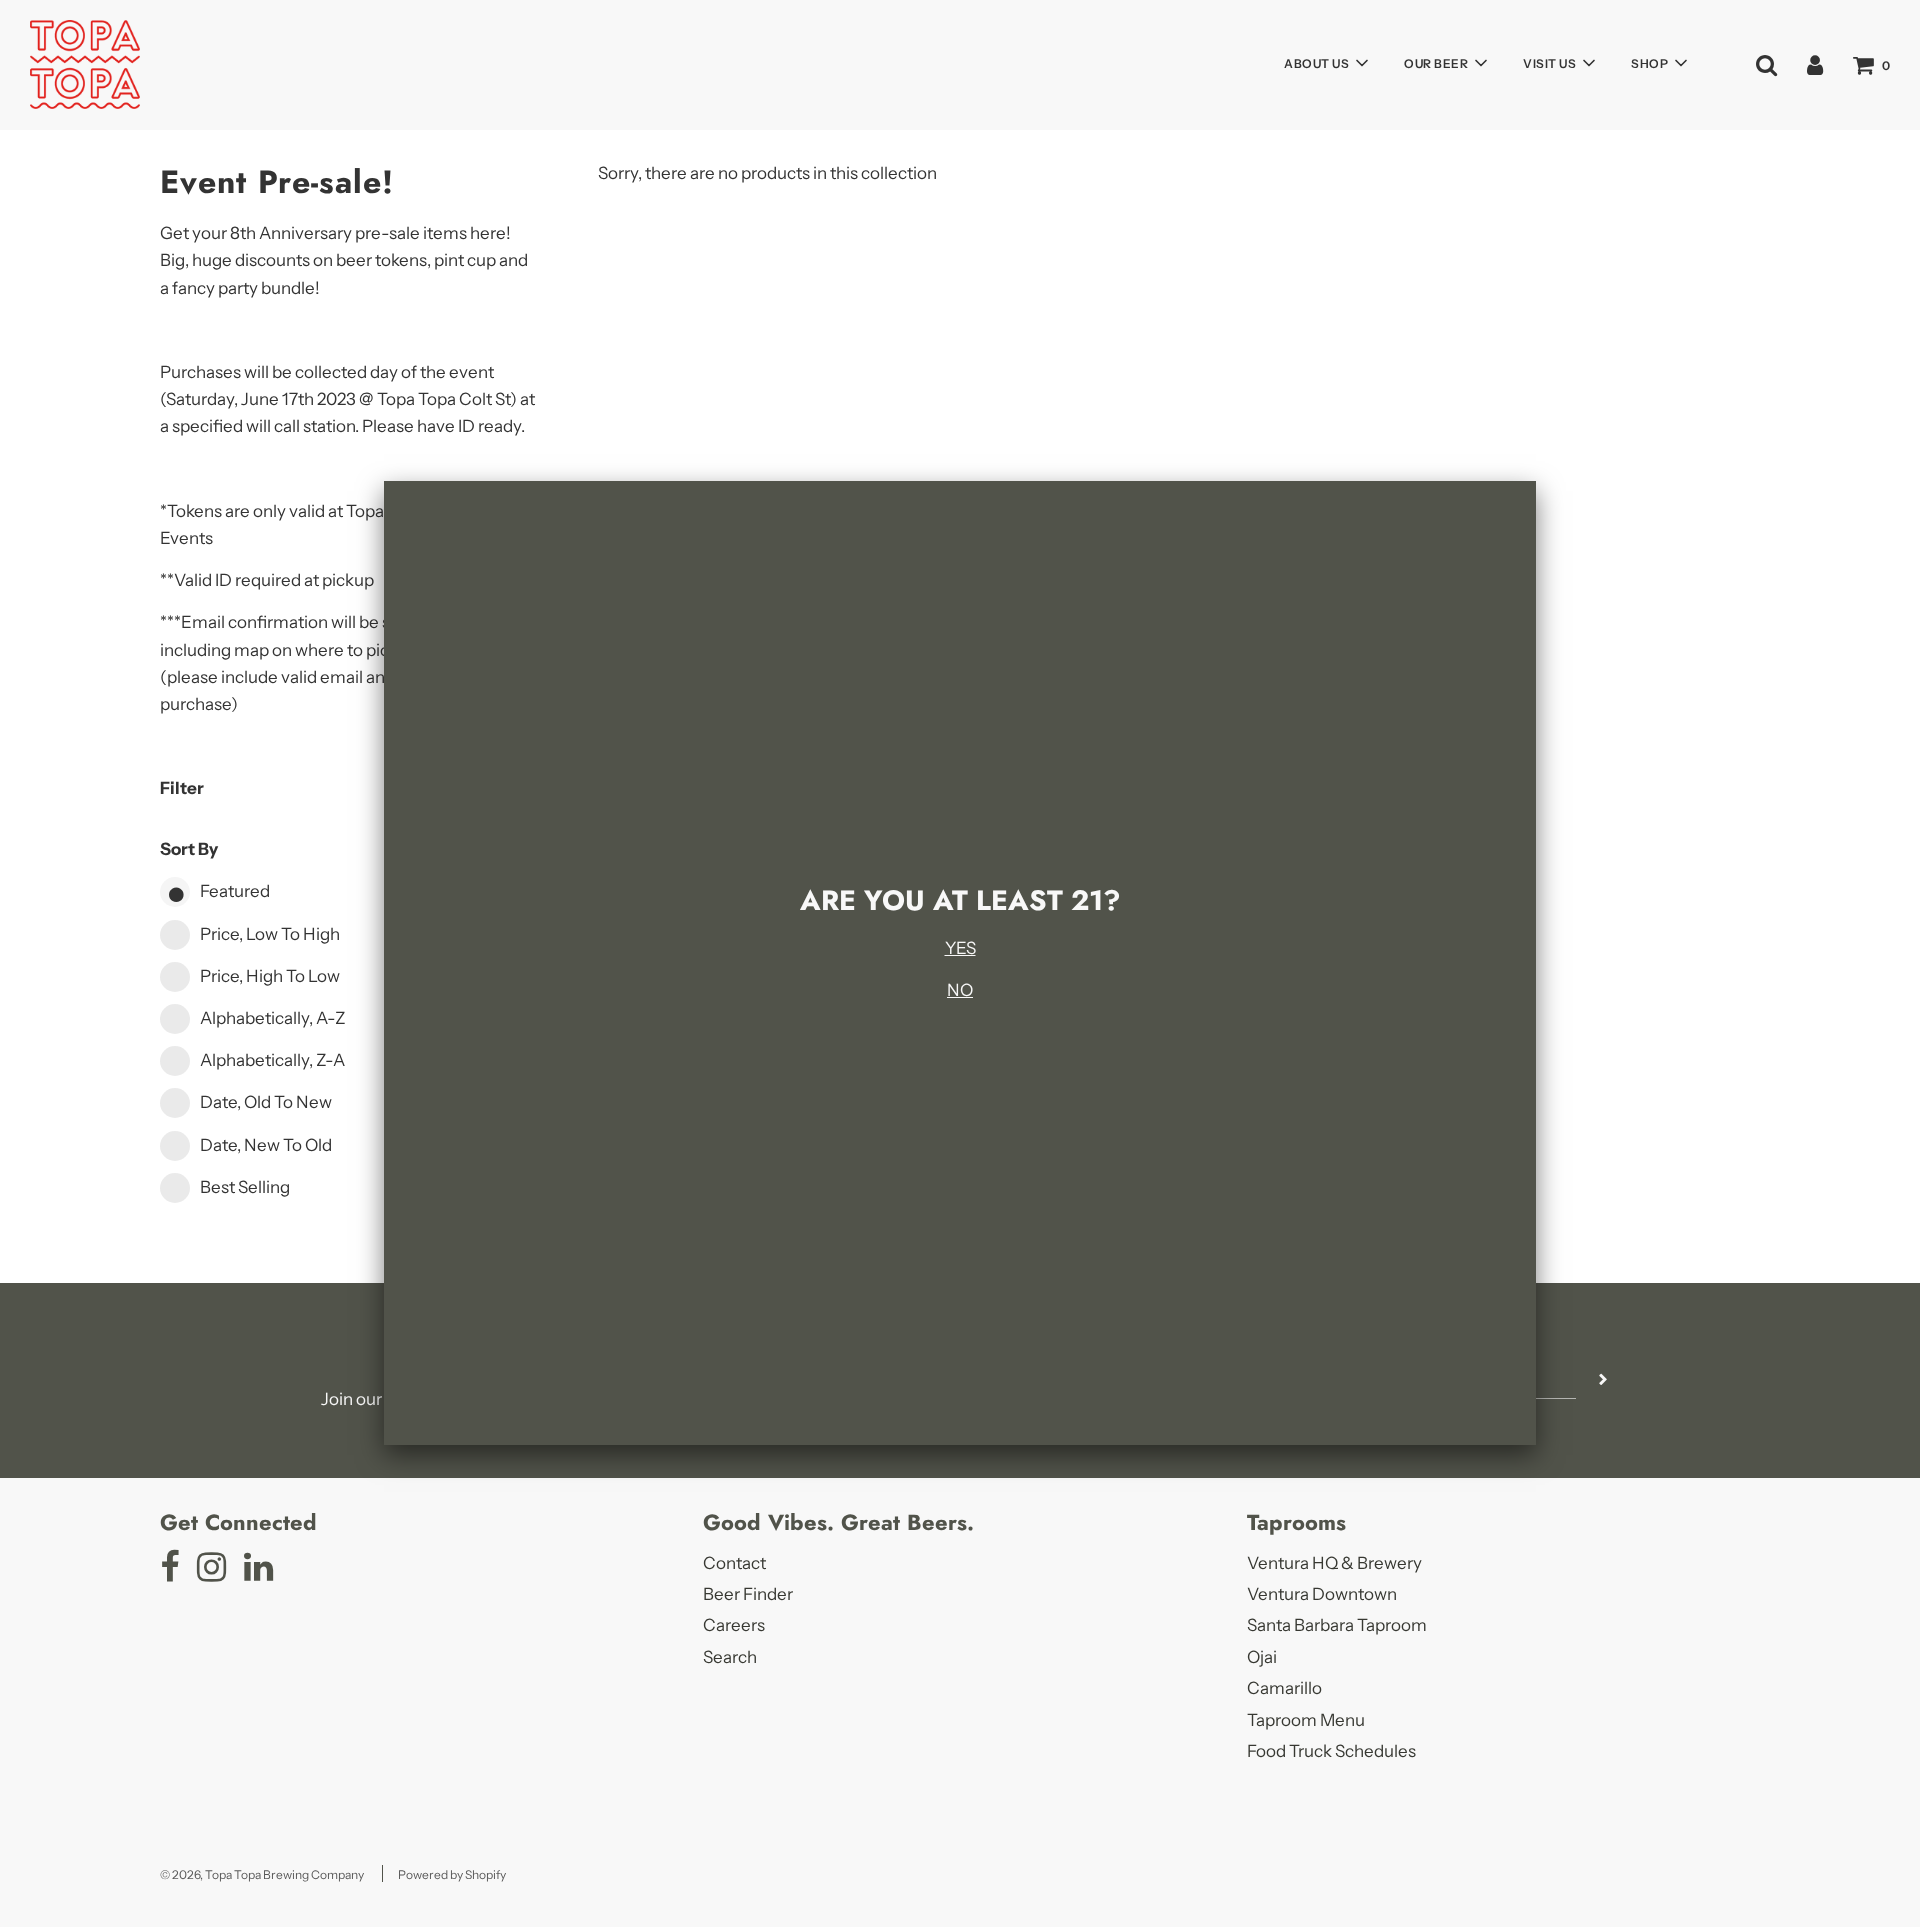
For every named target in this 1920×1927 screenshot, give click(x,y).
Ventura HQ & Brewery (1334, 1563)
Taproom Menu (1306, 1720)
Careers (734, 1625)
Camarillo (1284, 1688)
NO (960, 990)
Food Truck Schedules (1331, 1751)
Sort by (189, 849)
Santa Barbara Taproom (1337, 1625)
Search (730, 1657)
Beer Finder (748, 1594)
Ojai (1262, 1657)
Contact (734, 1563)
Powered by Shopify (452, 1874)
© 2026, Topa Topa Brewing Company (262, 1874)
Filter (182, 788)
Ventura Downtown (1322, 1594)
